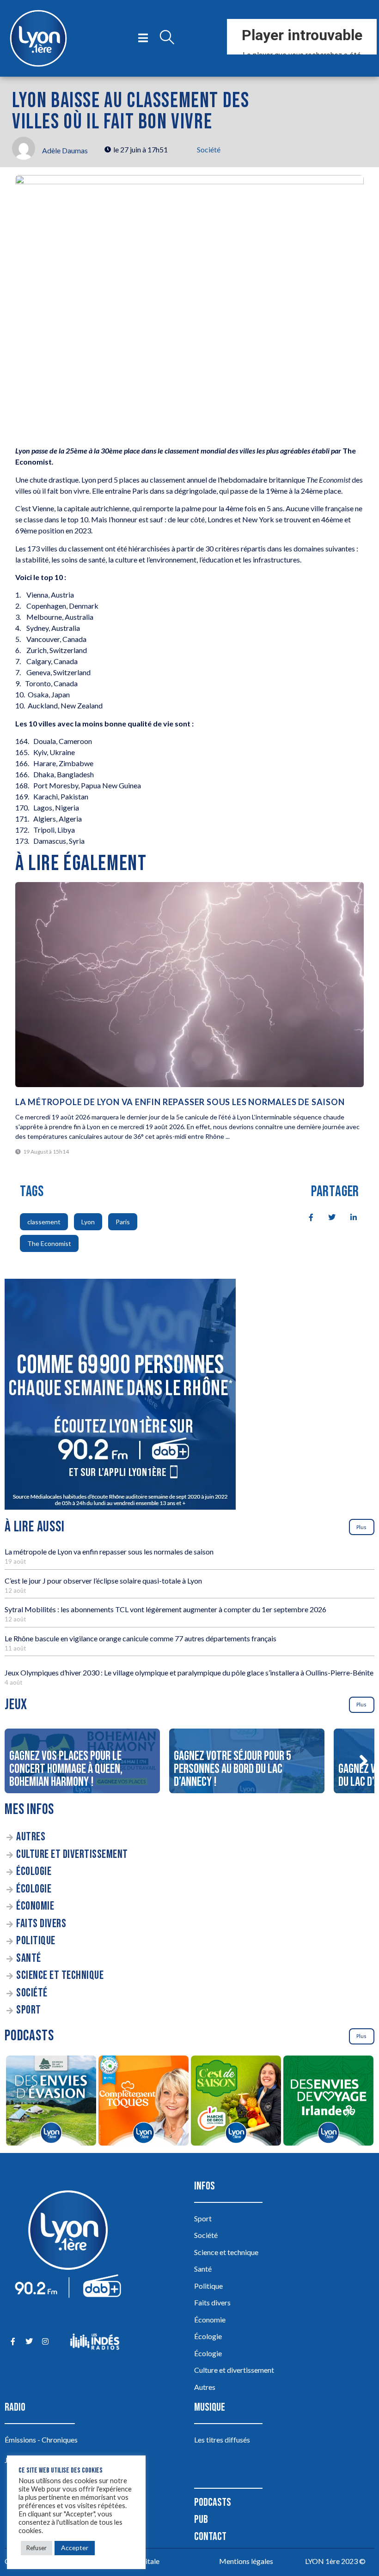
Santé (29, 1958)
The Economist (49, 1243)
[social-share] (306, 1216)
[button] (363, 1761)
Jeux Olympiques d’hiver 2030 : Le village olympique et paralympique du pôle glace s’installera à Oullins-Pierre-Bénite (189, 1672)
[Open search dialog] (167, 38)
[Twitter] (29, 2342)
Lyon (88, 1222)
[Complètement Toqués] (143, 2102)
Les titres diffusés (222, 2440)
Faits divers (41, 1924)
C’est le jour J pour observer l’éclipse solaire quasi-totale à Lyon (103, 1581)
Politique (36, 1941)
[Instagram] (45, 2342)
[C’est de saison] (236, 2102)
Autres (31, 1837)
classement (44, 1222)
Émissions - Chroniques (41, 2440)
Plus (361, 1527)
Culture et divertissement (72, 1854)
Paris (123, 1222)
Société (209, 149)
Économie (35, 1906)
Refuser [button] (37, 2548)
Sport (29, 2010)
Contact (210, 2537)
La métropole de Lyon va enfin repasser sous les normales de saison (180, 1102)
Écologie (34, 1872)
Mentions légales (246, 2561)
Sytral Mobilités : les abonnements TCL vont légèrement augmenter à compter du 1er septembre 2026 (165, 1609)
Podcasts (213, 2502)
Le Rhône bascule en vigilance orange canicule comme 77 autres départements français (141, 1638)
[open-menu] (143, 38)
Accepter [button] (75, 2548)
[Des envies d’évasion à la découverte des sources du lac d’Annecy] (51, 2102)
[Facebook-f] (13, 2342)
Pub (201, 2519)
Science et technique (60, 1975)
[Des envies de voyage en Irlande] (328, 2102)
